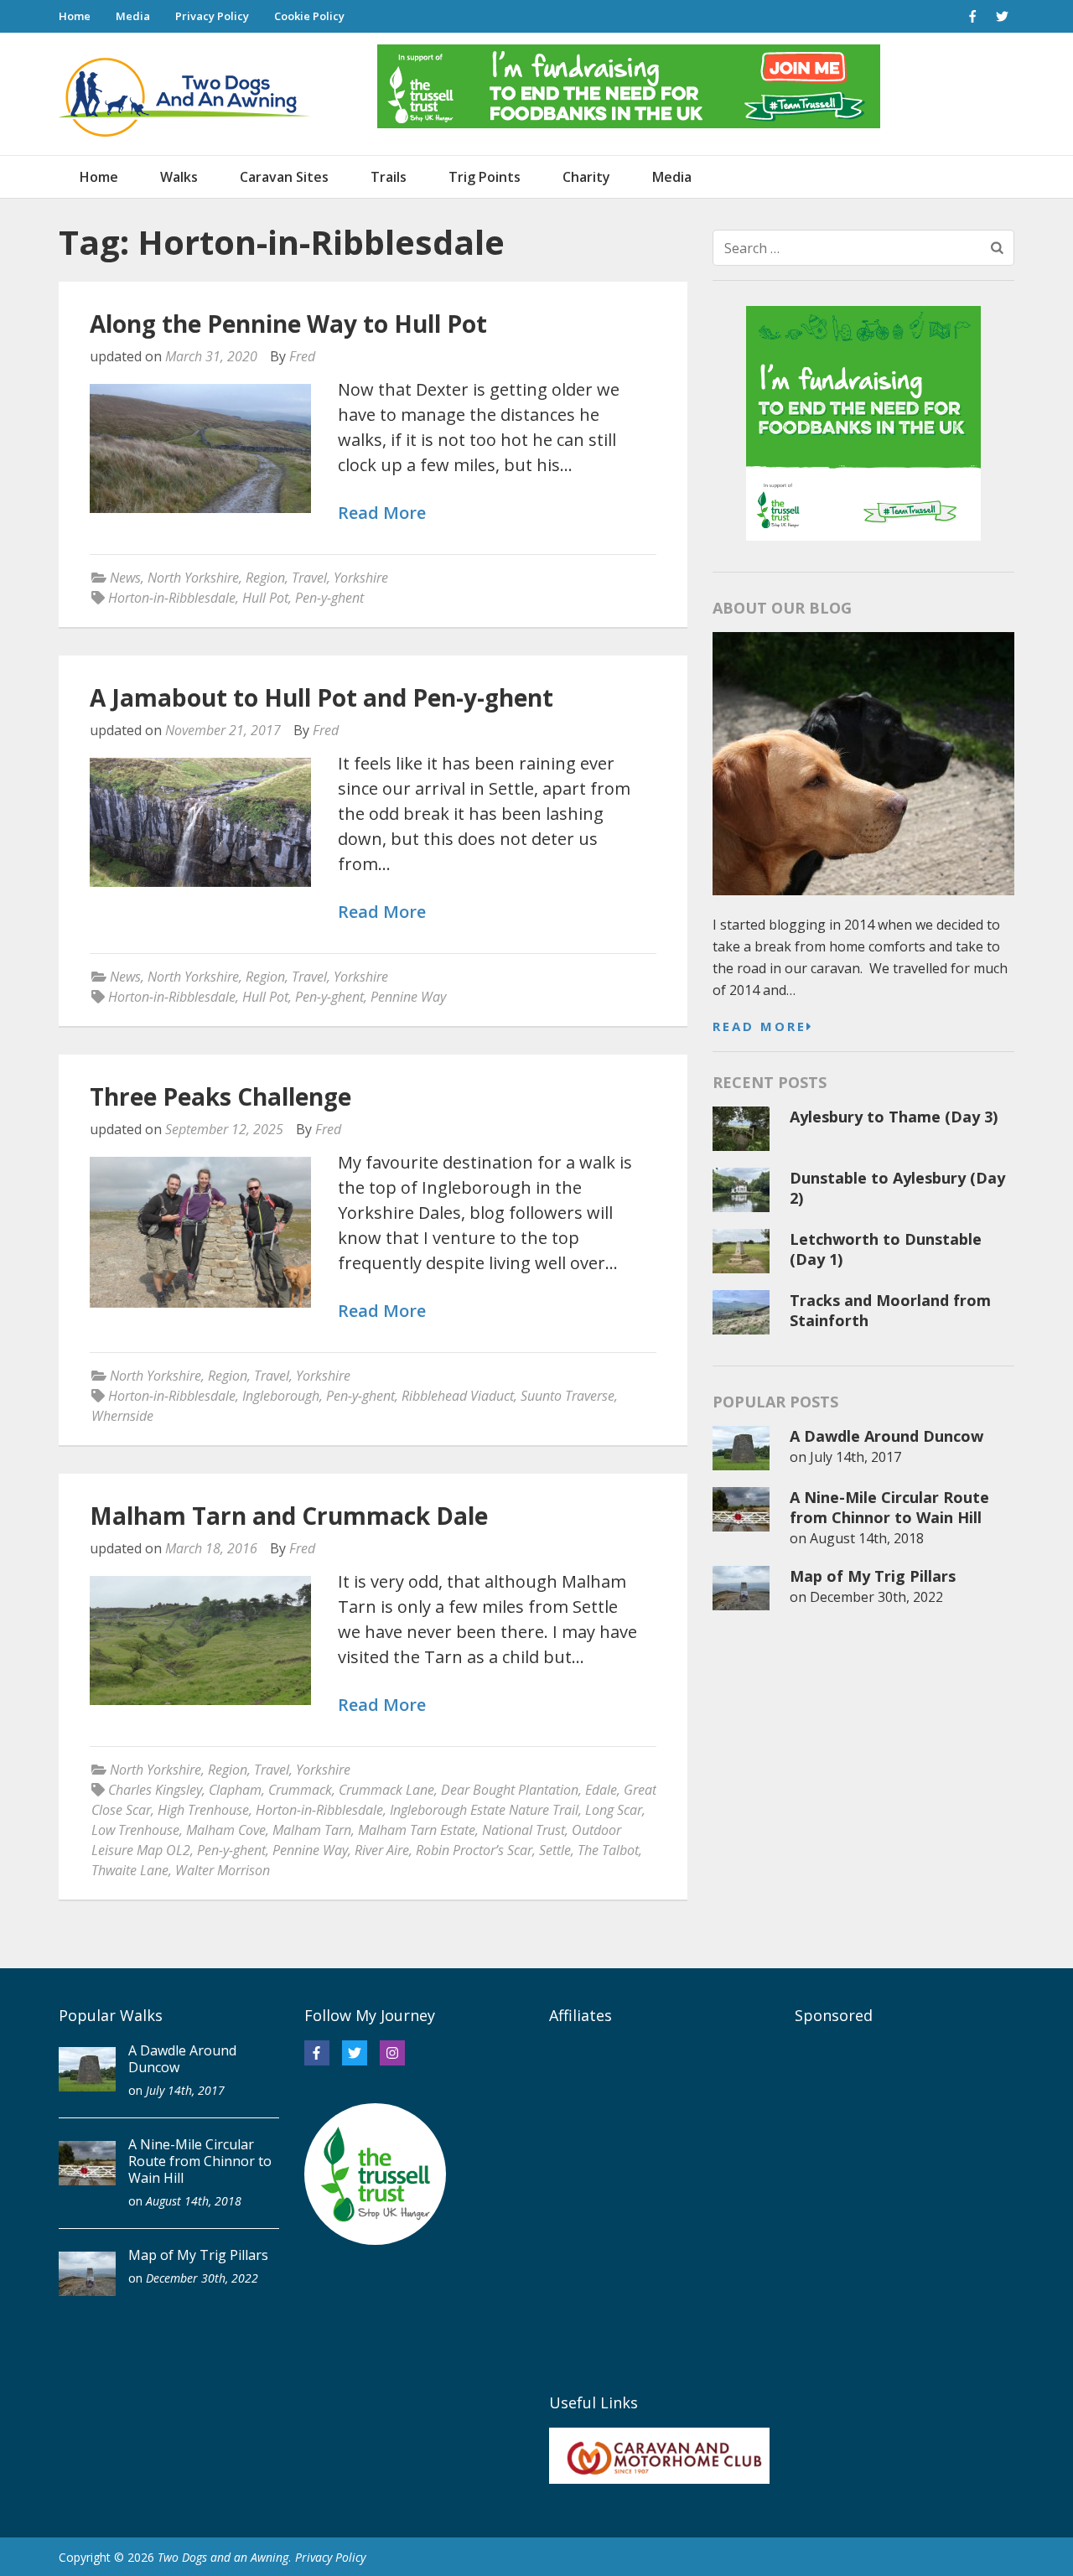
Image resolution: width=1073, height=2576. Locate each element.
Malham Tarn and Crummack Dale (289, 1516)
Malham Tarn (312, 1830)
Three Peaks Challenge (220, 1096)
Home (75, 16)
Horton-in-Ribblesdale (172, 598)
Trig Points (485, 177)
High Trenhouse (203, 1810)
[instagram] (392, 2053)
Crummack (300, 1790)
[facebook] (972, 16)
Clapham (235, 1790)
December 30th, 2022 (876, 1597)
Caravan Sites (284, 177)
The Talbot (608, 1850)
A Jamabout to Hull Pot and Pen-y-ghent (321, 697)
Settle (555, 1850)
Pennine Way (408, 997)
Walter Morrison (223, 1870)
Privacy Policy (212, 16)
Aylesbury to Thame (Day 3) (894, 1117)
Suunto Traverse (568, 1396)
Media (133, 16)
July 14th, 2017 (855, 1457)
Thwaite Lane (130, 1870)
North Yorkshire (193, 578)
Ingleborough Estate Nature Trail (484, 1810)
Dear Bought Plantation (510, 1790)
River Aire (382, 1850)
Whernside (122, 1416)
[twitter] (1002, 16)
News (125, 578)
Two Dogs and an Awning (223, 2557)
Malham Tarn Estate (417, 1830)
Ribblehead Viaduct (458, 1396)
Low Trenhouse (135, 1830)
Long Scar (614, 1810)
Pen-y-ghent (329, 598)
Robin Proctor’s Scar (474, 1850)
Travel (309, 578)
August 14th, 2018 (867, 1538)
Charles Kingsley (155, 1790)
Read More (382, 513)
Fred (302, 356)
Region (265, 578)
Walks (179, 177)
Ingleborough (281, 1396)
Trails (389, 177)
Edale (601, 1790)
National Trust (524, 1830)
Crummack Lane (386, 1790)
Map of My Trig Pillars (873, 1576)
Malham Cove (226, 1830)
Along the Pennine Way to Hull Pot (288, 324)
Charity (586, 177)
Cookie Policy (309, 16)
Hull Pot (265, 598)
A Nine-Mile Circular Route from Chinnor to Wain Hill (889, 1507)
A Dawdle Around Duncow (886, 1436)
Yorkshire (361, 578)
